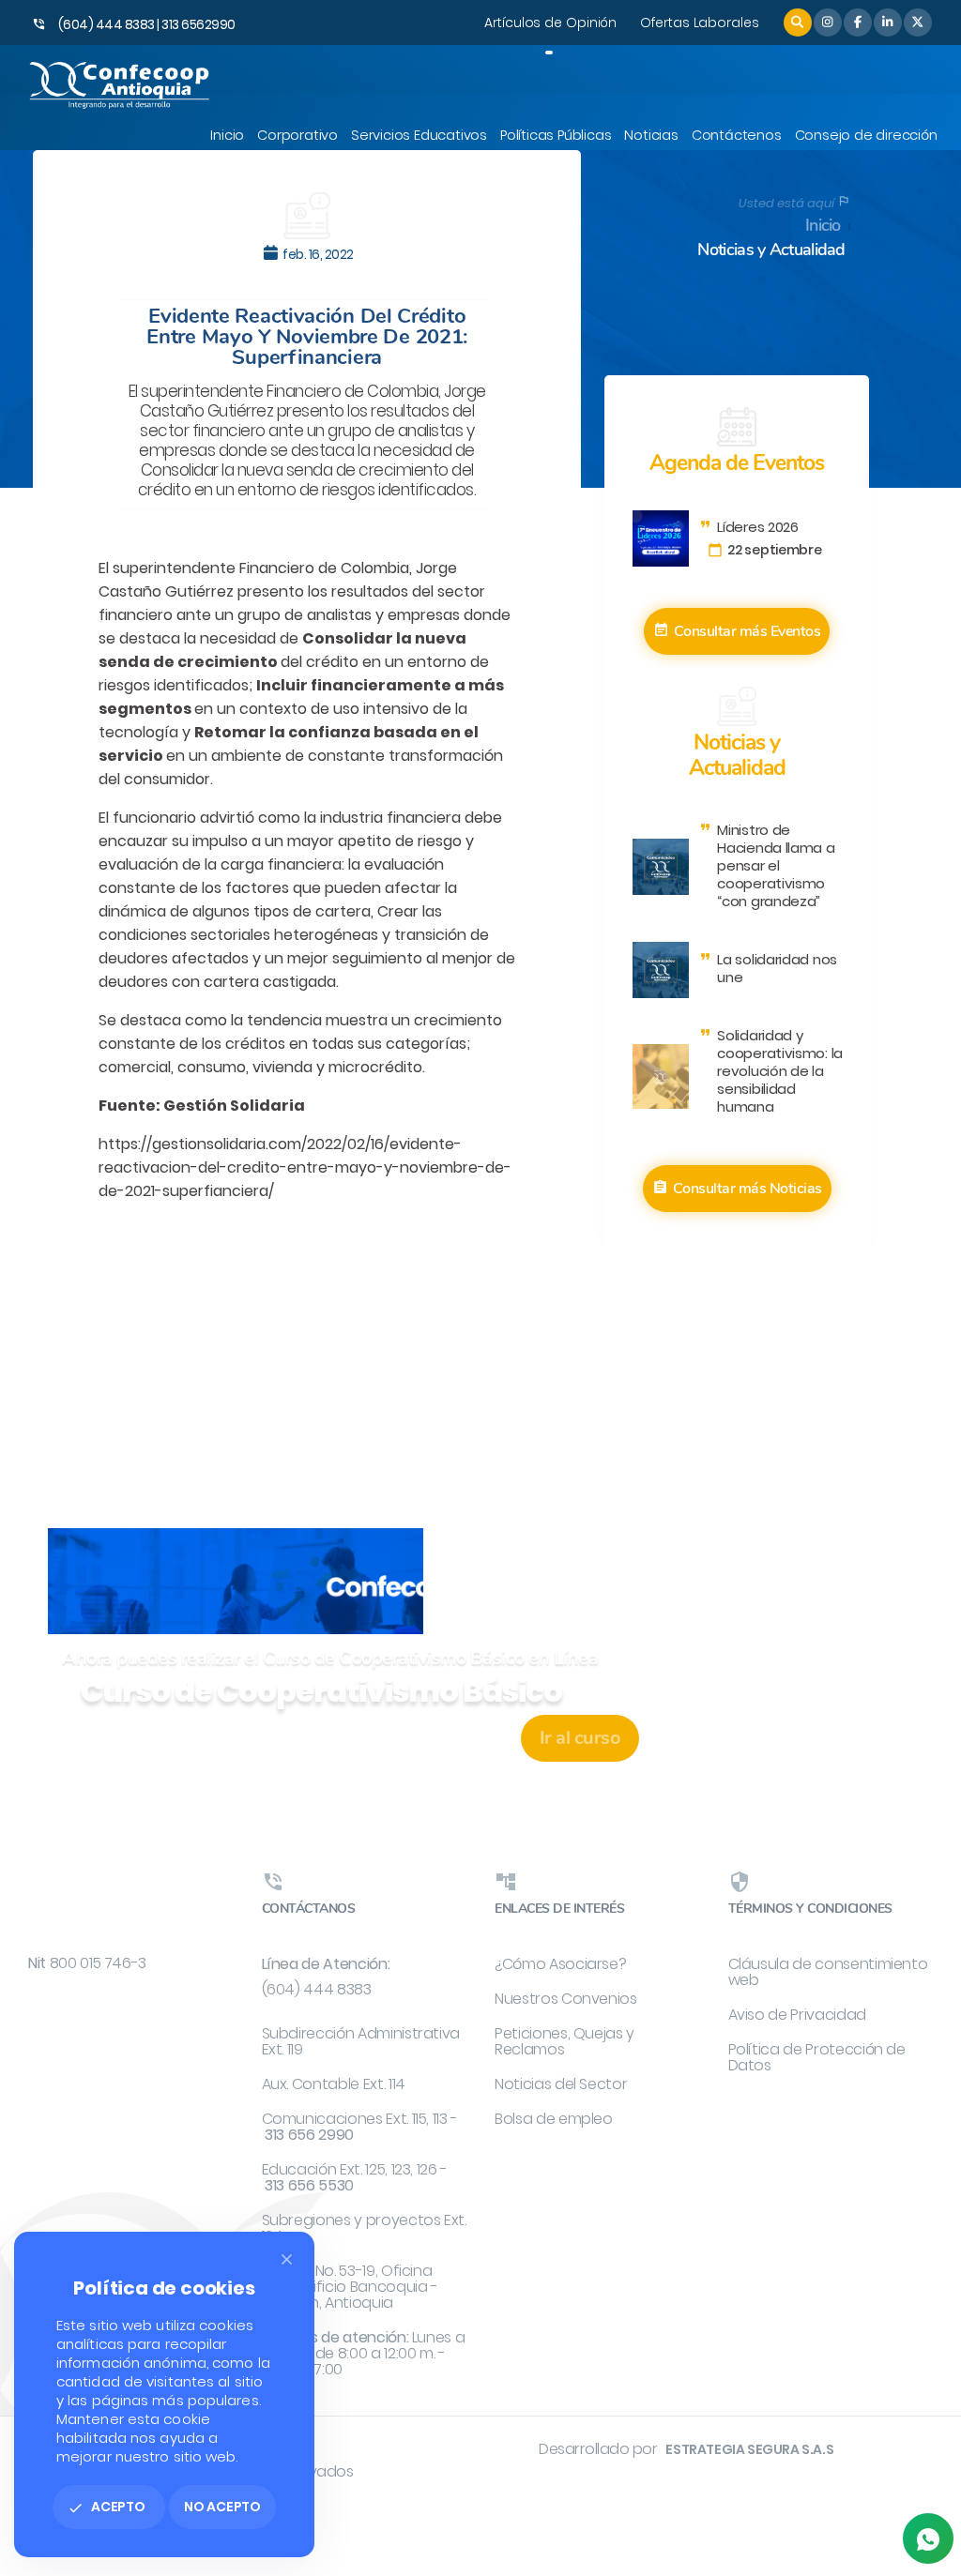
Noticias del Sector (561, 2084)
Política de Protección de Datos (817, 2057)
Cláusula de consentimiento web (828, 1972)
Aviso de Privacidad (797, 2015)
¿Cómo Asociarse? (560, 1964)
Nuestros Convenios (566, 1999)
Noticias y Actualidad (771, 250)
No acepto (222, 2507)
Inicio (823, 226)
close (287, 2259)
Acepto (107, 2507)
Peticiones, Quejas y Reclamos (564, 2041)
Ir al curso (580, 1738)
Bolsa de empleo (554, 2119)
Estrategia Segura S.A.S (749, 2449)
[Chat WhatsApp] (928, 2538)
